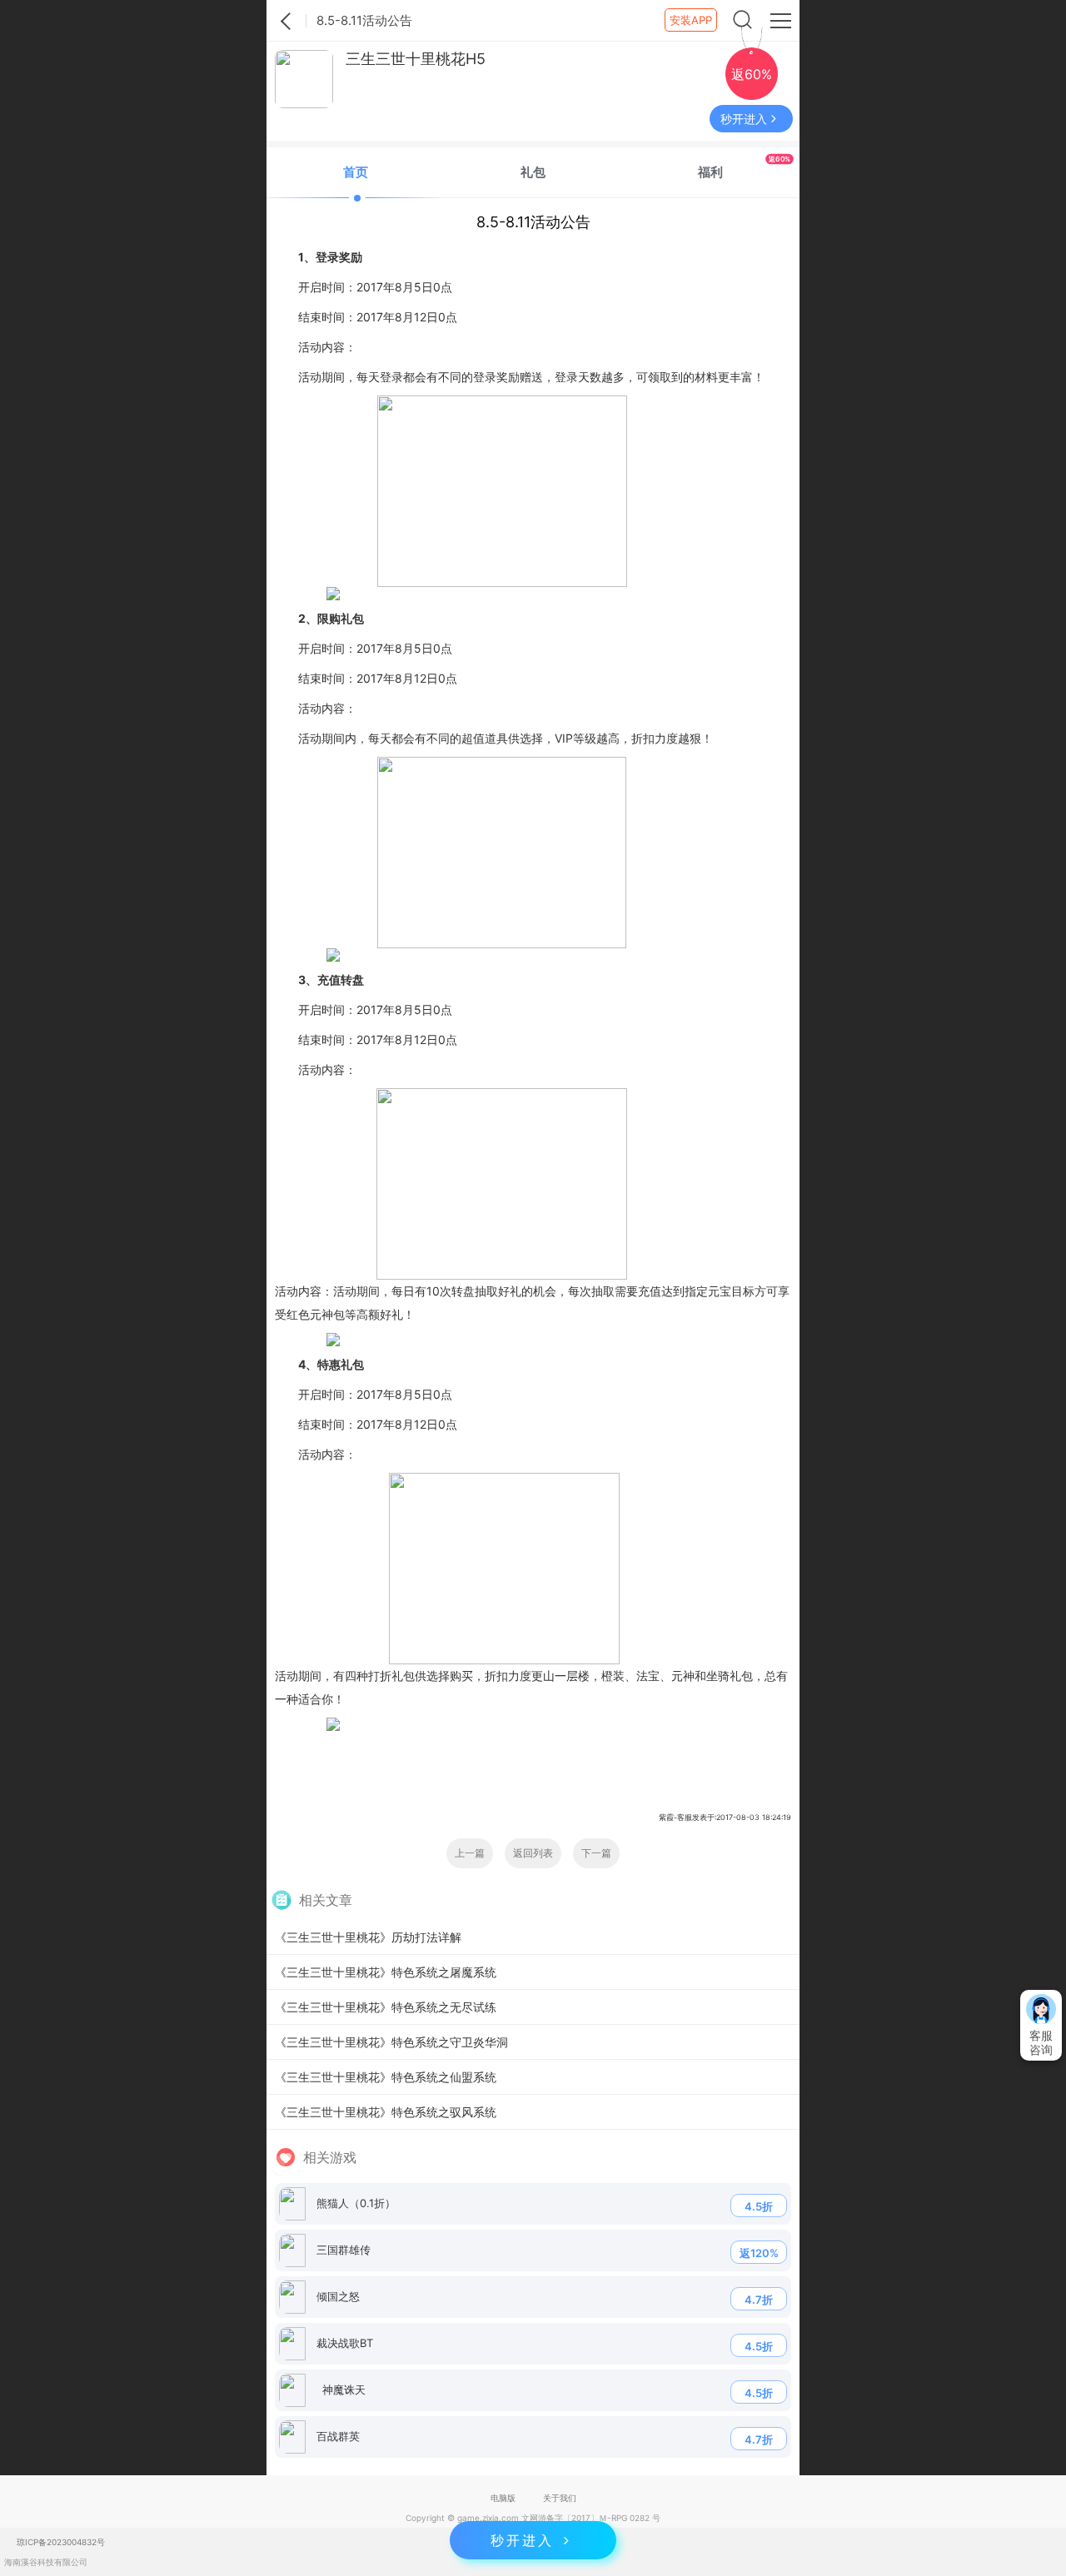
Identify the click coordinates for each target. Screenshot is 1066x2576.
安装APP (691, 20)
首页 (356, 172)
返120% (759, 2253)
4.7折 (759, 2300)
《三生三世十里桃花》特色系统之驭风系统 (386, 2112)
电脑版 (503, 2498)
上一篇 (470, 1853)
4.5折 (759, 2206)
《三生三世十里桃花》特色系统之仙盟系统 (386, 2077)
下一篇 (596, 1853)
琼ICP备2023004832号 (61, 2542)
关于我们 (560, 2498)
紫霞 (286, 21)
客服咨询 (1041, 2042)
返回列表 (533, 1853)
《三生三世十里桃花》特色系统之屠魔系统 (386, 1972)
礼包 (533, 172)
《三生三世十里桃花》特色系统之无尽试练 (386, 2007)
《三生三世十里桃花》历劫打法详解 (368, 1937)
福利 (744, 167)
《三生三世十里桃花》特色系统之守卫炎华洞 (391, 2042)
